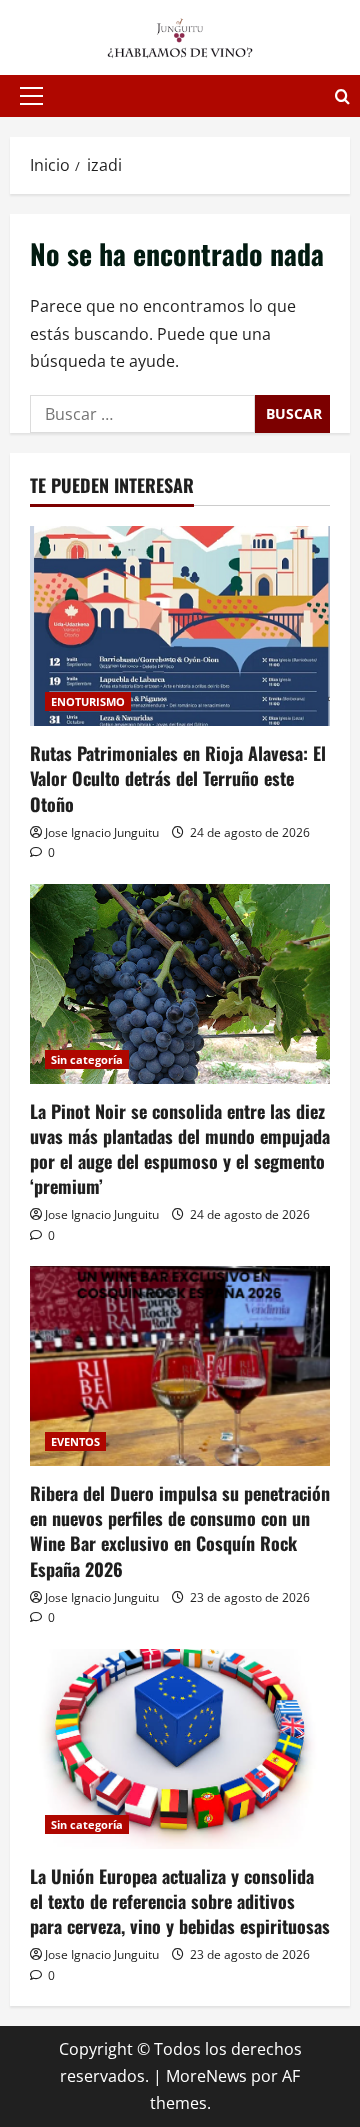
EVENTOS (75, 1441)
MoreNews (206, 2076)
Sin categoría (87, 1059)
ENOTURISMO (88, 701)
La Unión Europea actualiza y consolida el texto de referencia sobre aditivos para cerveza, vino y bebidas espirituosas (180, 1901)
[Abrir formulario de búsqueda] (342, 96)
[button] (31, 96)
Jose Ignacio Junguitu (102, 832)
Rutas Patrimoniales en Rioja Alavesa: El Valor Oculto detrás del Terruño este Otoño (178, 778)
